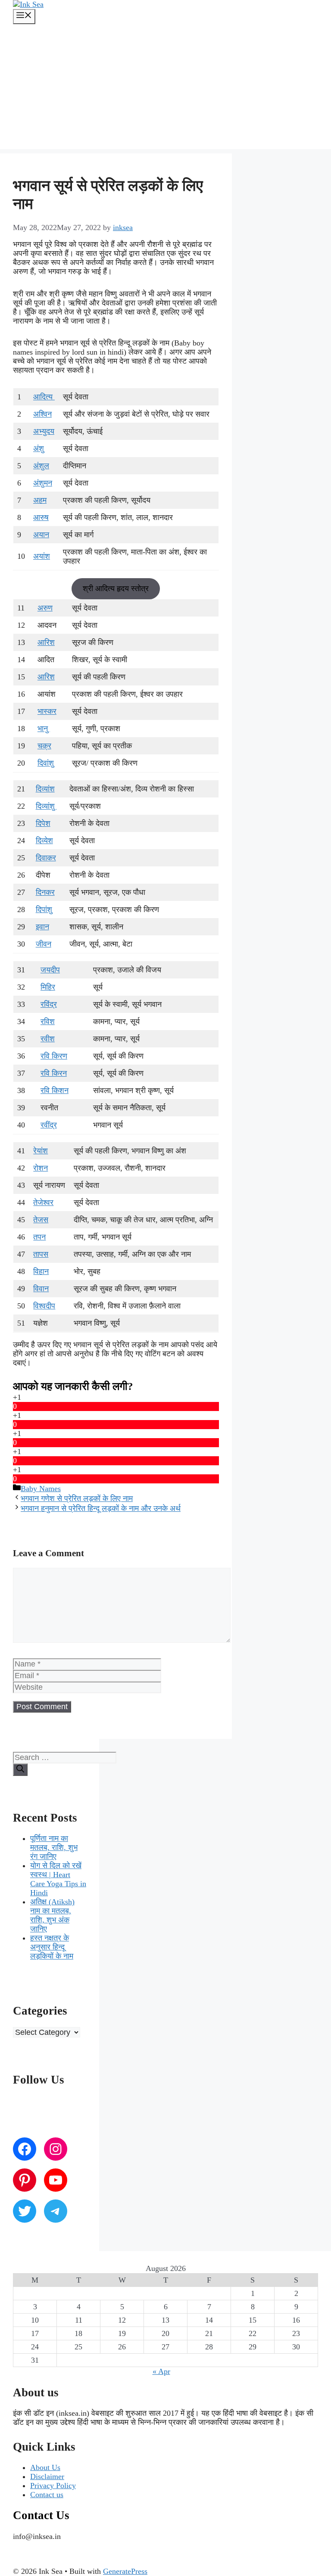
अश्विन (42, 414)
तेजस (41, 1220)
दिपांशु (44, 910)
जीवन (44, 944)
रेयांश (41, 1151)
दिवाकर (46, 858)
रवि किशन (55, 1090)
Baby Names (41, 1489)
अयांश (42, 556)
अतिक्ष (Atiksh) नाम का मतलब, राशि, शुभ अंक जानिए (52, 1915)
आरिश (46, 642)
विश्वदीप (44, 1306)
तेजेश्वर (43, 1202)
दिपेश (43, 823)
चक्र (44, 746)
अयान (41, 535)
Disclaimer (47, 2476)
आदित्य (44, 397)
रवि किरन (54, 1073)
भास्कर (47, 711)
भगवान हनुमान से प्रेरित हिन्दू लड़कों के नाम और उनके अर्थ (101, 1508)
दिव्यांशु (46, 806)
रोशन (41, 1168)
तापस (41, 1254)
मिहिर (48, 987)
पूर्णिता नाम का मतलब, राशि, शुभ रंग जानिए (54, 1847)
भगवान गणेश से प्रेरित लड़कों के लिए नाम (77, 1498)
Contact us (47, 2495)
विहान (41, 1271)
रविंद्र (49, 1004)
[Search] (20, 1770)
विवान (41, 1289)
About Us (45, 2467)
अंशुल (41, 466)
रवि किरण (54, 1056)
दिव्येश (44, 841)
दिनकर (45, 892)
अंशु (39, 449)
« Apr (161, 2371)
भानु (44, 729)
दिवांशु (46, 763)
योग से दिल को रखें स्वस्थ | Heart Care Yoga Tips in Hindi (58, 1879)
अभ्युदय (44, 431)
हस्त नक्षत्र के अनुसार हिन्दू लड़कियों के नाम (52, 1947)
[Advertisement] (165, 89)
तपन (39, 1237)
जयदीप (50, 970)
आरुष (41, 517)
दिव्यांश (45, 789)
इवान (42, 927)
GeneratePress (125, 2571)
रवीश (48, 1039)
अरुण (45, 608)
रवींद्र (49, 1125)
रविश (48, 1022)
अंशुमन (43, 483)
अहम (40, 500)
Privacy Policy (53, 2486)
